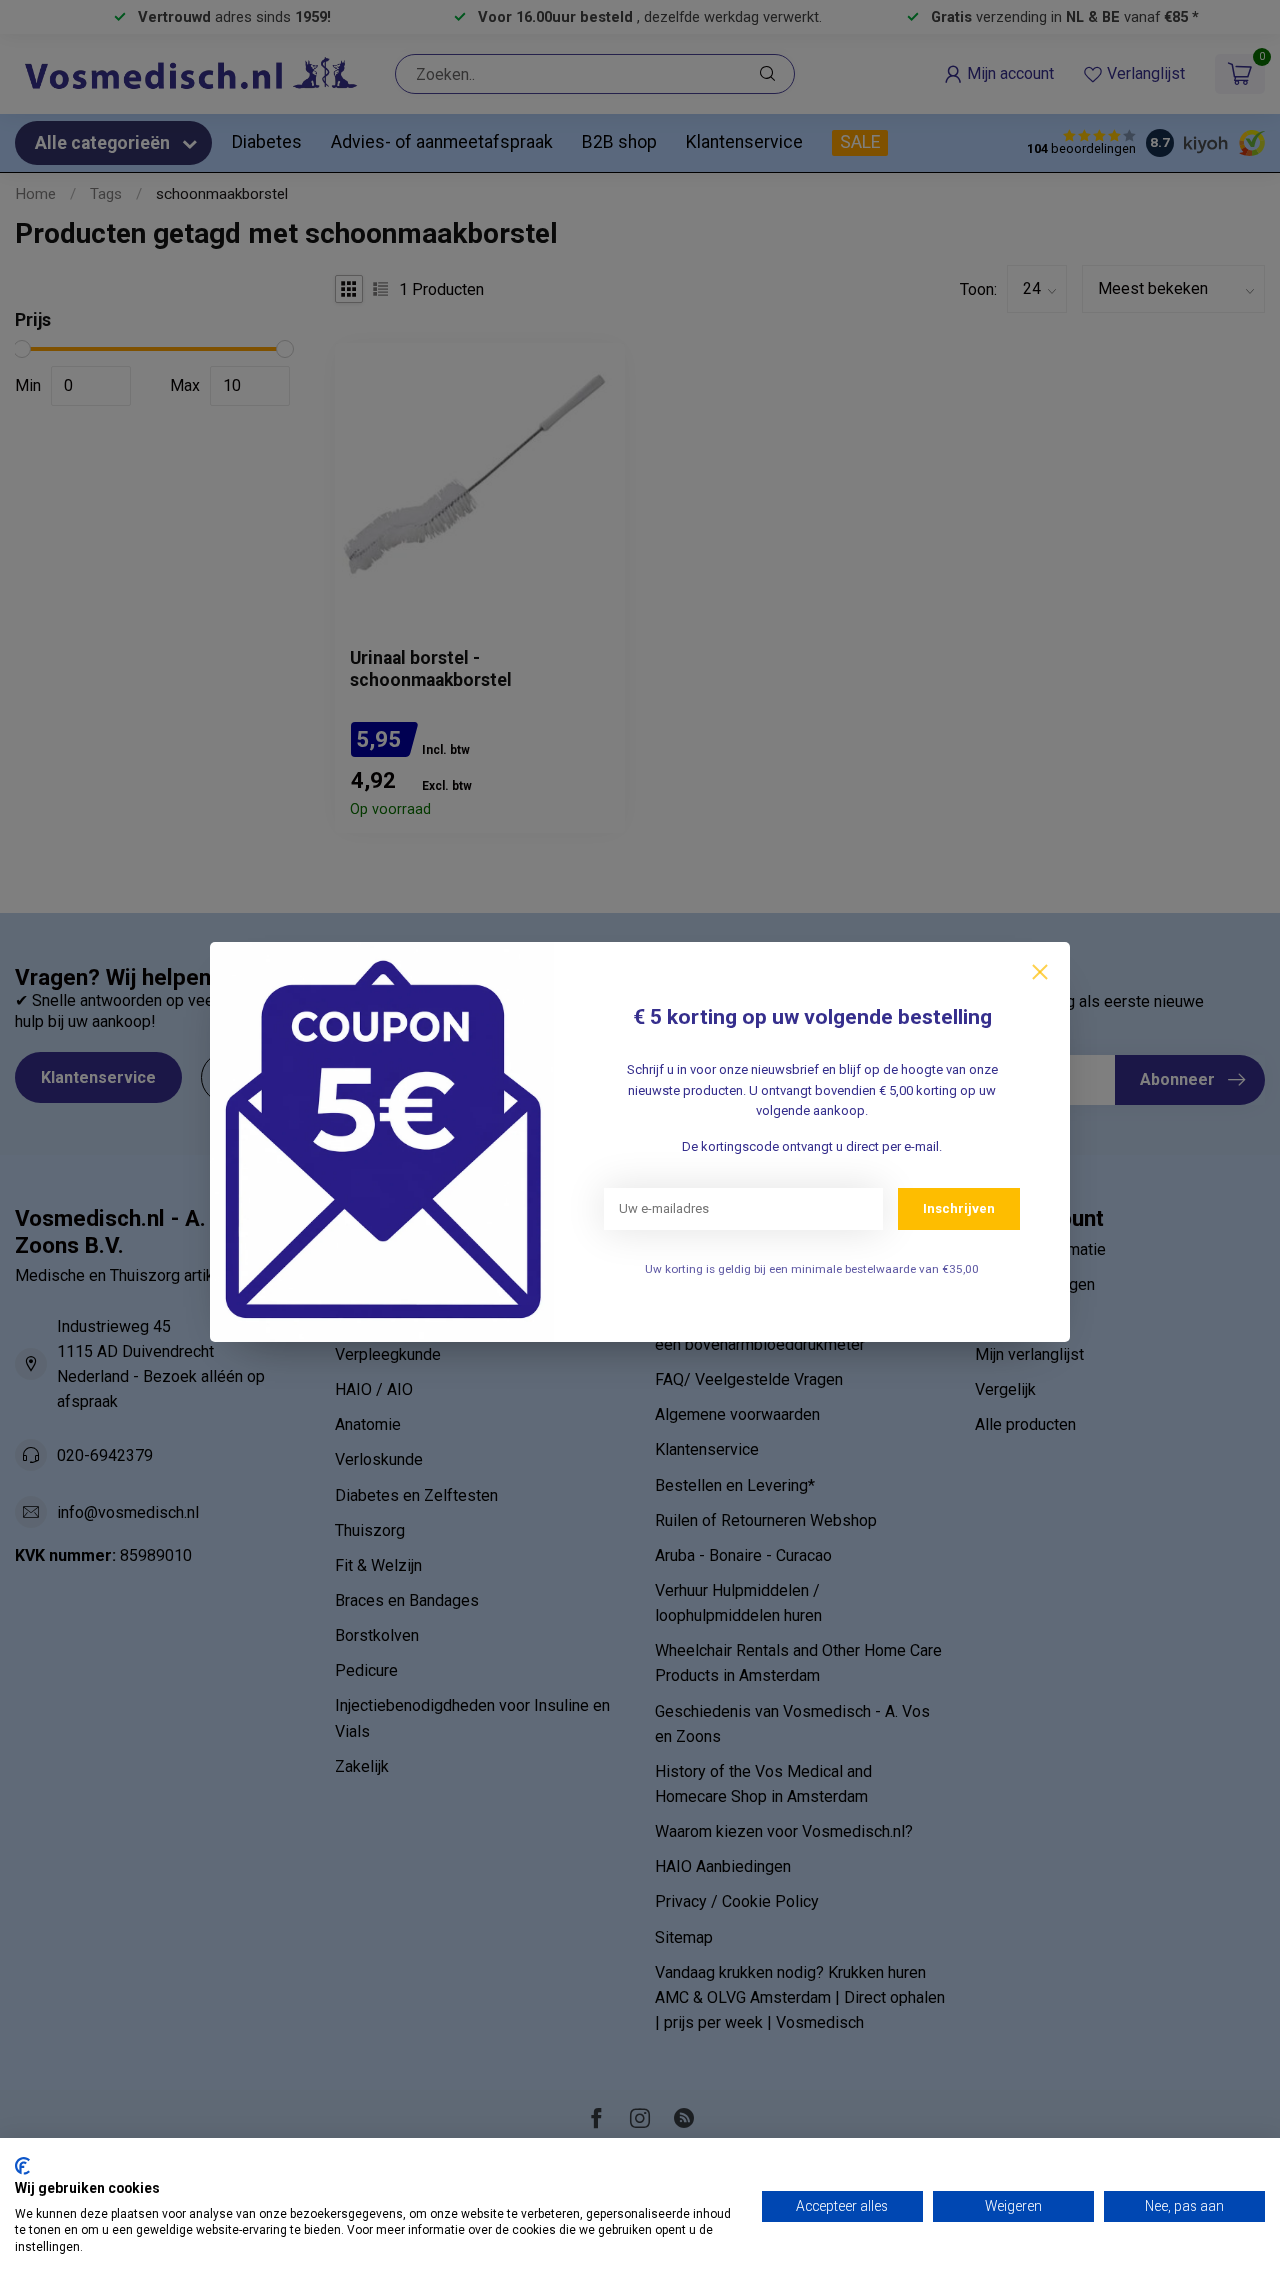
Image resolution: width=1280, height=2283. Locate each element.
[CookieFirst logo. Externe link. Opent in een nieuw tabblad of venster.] (22, 2166)
